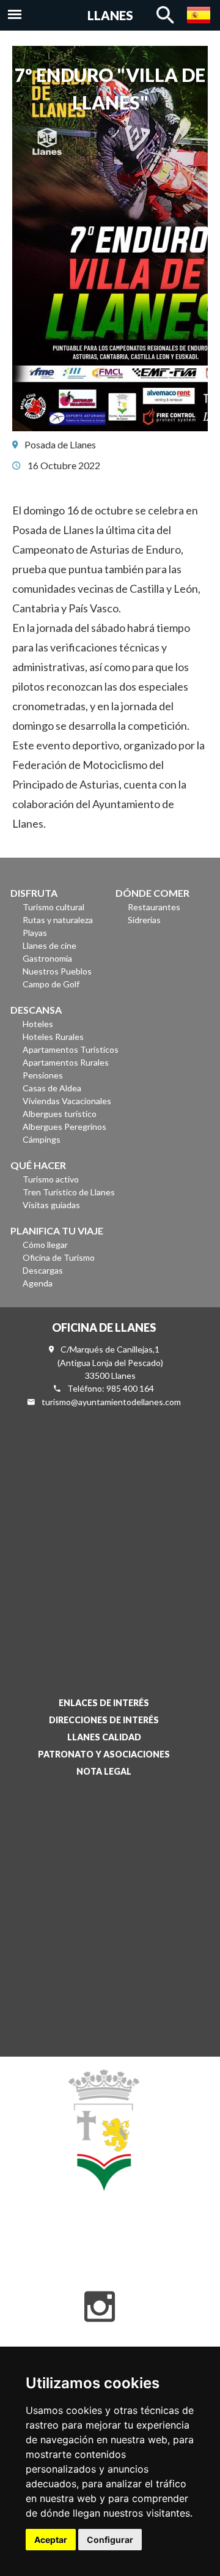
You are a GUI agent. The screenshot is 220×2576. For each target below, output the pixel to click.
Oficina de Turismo (59, 1257)
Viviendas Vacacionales (67, 1101)
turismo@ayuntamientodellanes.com (111, 1402)
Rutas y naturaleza (58, 920)
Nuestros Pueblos (57, 971)
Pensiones (43, 1075)
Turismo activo (51, 1179)
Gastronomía (47, 958)
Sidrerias (144, 920)
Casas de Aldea (52, 1088)
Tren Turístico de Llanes (69, 1192)
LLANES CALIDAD (104, 1737)
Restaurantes (154, 907)
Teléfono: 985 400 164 (111, 1388)
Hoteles (38, 1024)
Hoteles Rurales (53, 1037)
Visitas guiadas (51, 1205)
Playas (35, 933)
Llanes (110, 15)
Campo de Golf (51, 984)
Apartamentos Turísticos (71, 1049)
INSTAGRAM (100, 2307)
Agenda (38, 1283)
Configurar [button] (110, 2540)
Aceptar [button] (51, 2540)
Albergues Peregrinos (64, 1127)
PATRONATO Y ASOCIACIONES (104, 1754)
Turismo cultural (53, 907)
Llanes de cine (50, 945)
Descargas (43, 1270)
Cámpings (42, 1139)
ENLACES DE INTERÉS (104, 1703)
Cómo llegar (45, 1245)
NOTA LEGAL (104, 1771)
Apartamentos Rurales (66, 1062)
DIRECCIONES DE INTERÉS (104, 1720)
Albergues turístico (60, 1114)
